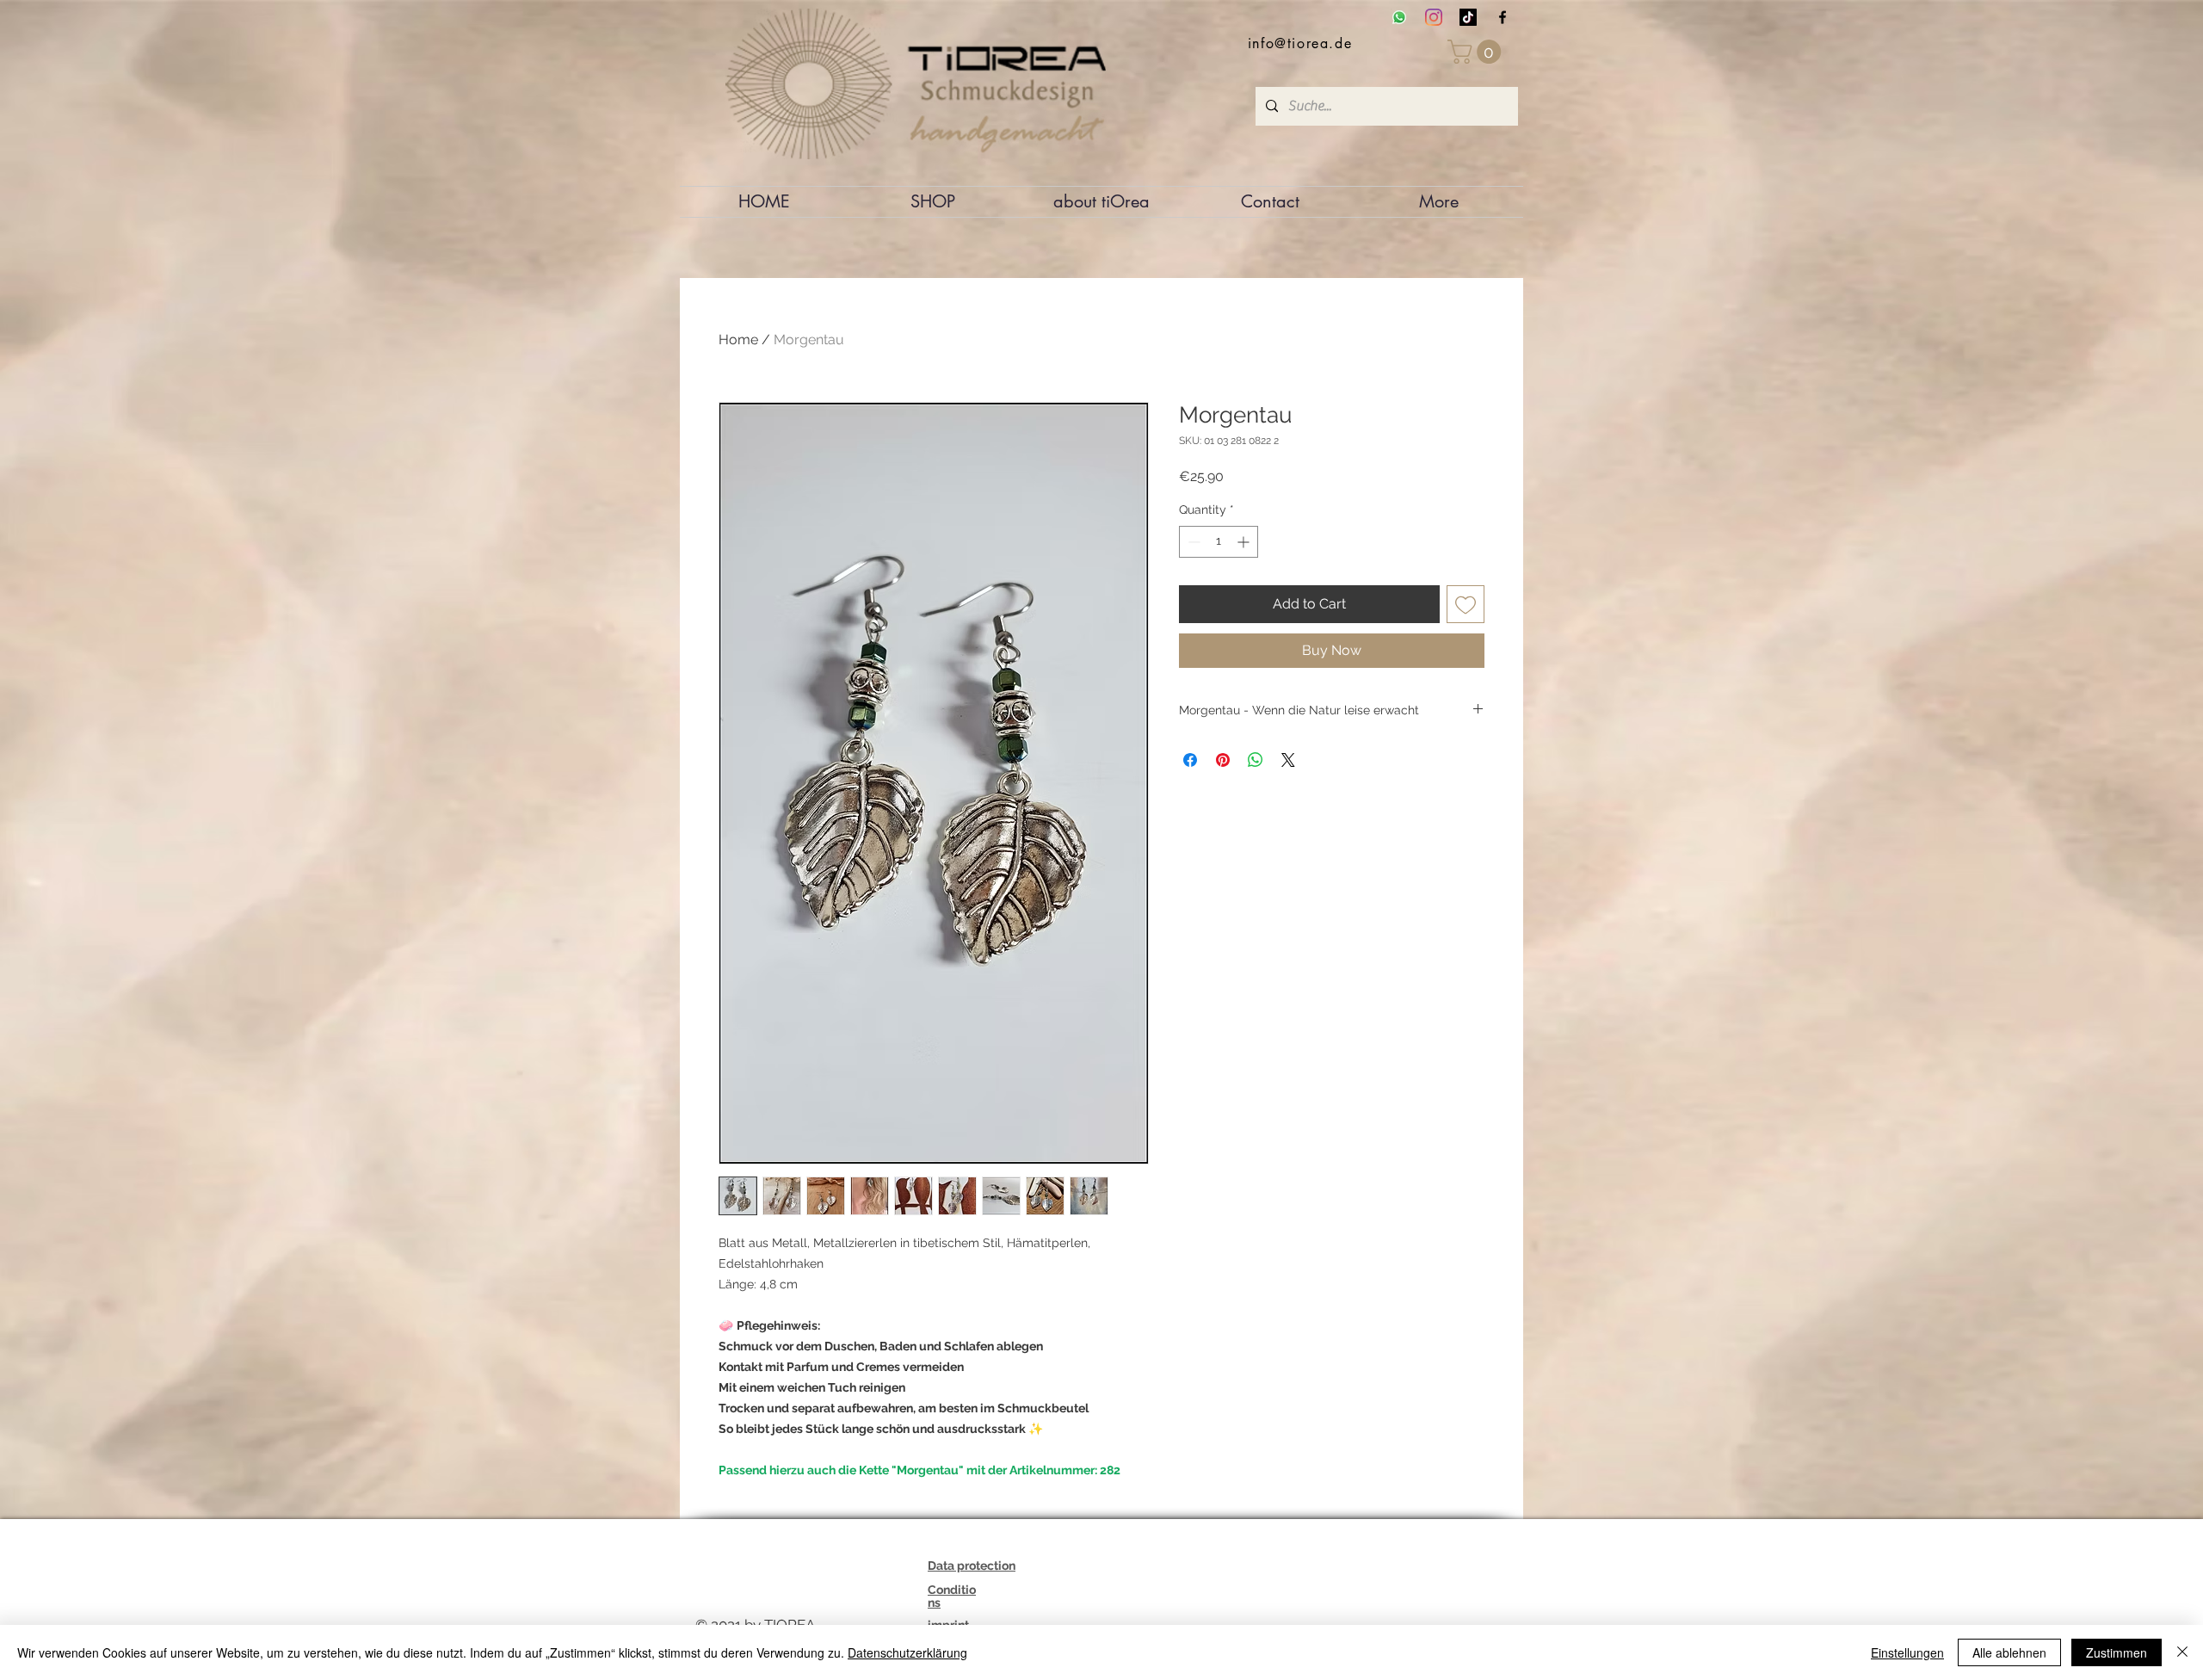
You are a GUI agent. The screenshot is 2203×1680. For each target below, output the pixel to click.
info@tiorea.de (1300, 43)
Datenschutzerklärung (907, 1652)
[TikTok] (1468, 17)
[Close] (2182, 1652)
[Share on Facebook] (1190, 760)
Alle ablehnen (2009, 1652)
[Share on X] (1288, 760)
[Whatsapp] (1399, 17)
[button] (1477, 52)
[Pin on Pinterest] (1223, 760)
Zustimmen (2117, 1652)
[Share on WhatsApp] (1256, 760)
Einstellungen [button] (1907, 1652)
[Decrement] (1192, 542)
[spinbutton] (1219, 542)
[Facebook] (1503, 17)
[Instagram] (1434, 17)
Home (738, 340)
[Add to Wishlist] (1466, 604)
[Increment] (1245, 542)
